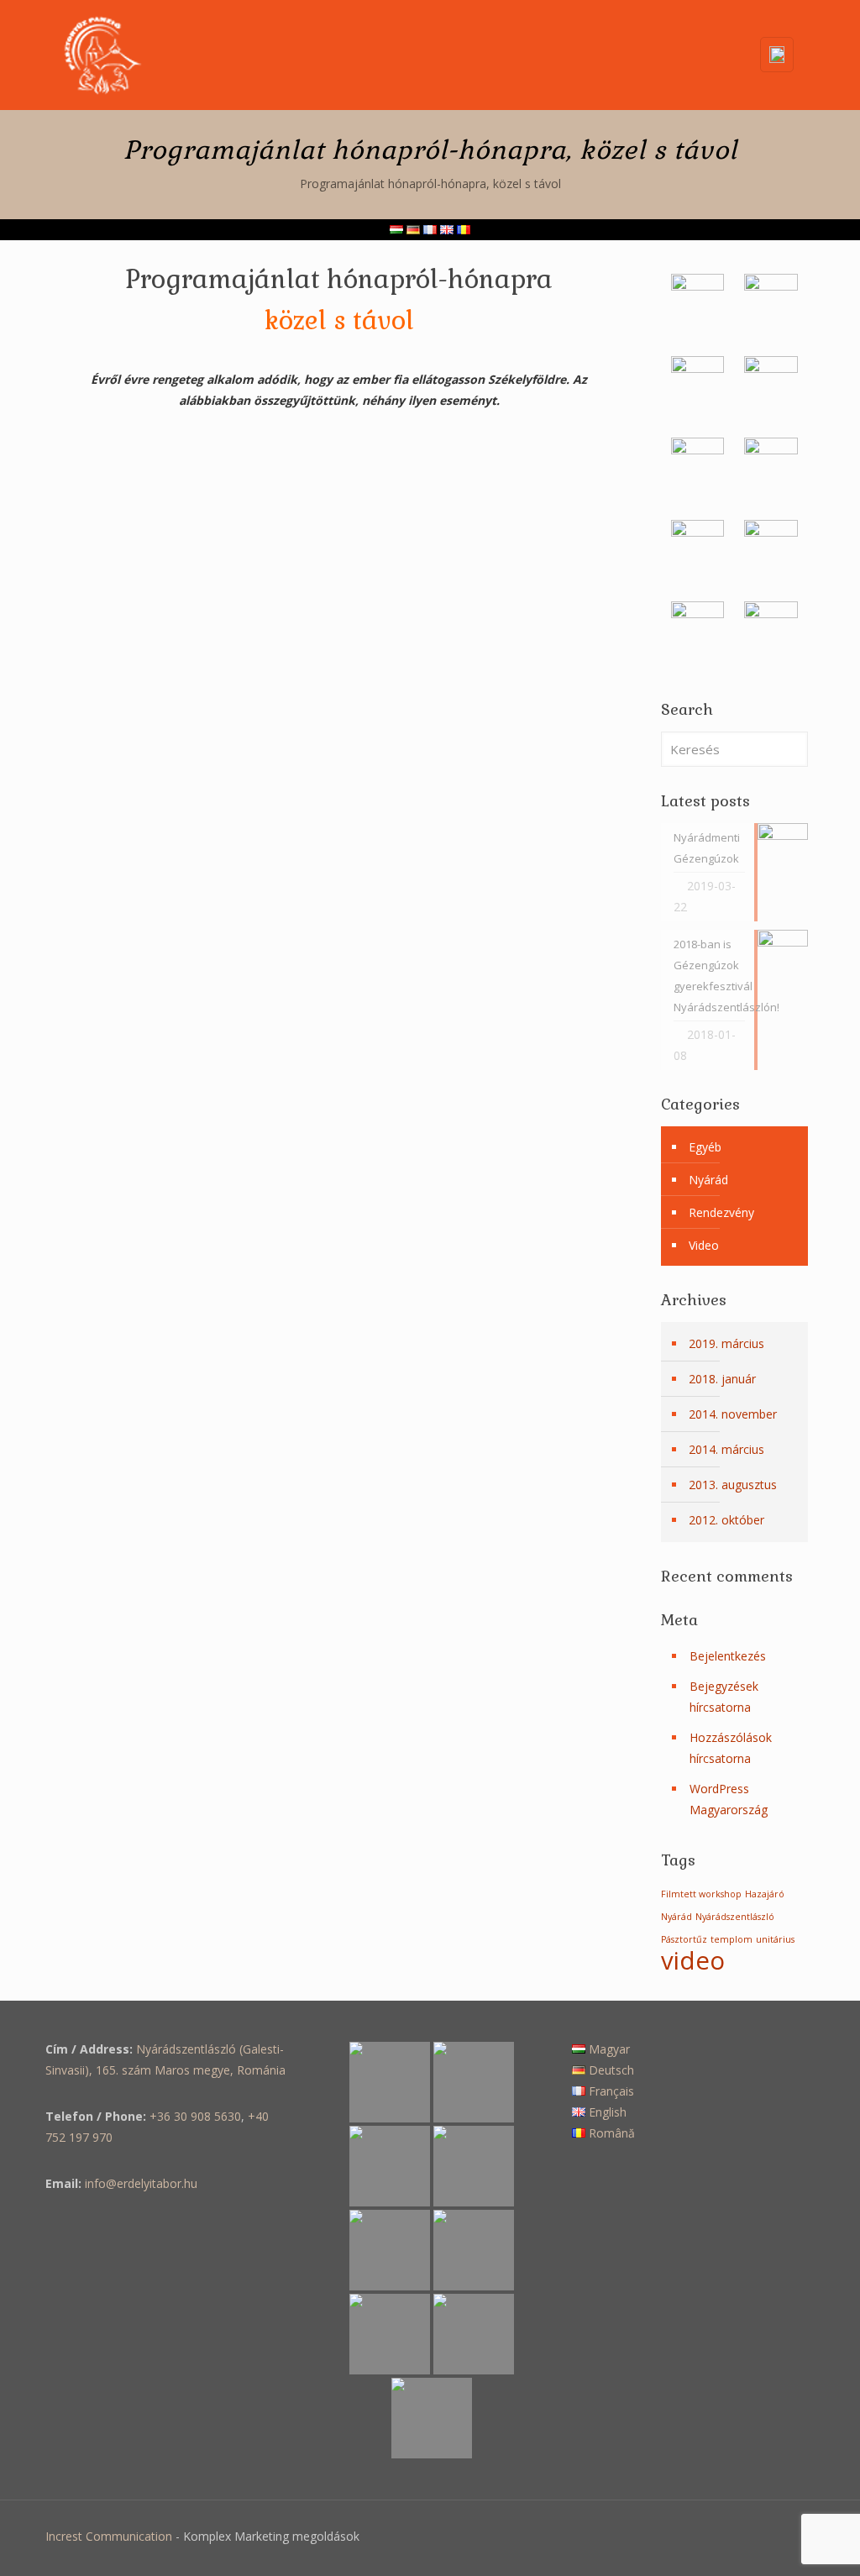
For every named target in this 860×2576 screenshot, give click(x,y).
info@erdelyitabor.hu (141, 2183)
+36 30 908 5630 (195, 2116)
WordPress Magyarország (729, 1799)
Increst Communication (109, 2536)
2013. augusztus (733, 1485)
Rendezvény (721, 1212)
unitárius (775, 1939)
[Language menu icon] (777, 55)
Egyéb (705, 1147)
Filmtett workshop (701, 1894)
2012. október (726, 1520)
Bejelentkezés (728, 1656)
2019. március (726, 1343)
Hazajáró (765, 1894)
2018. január (722, 1379)
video (693, 1960)
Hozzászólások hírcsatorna (731, 1748)
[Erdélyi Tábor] (102, 55)
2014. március (726, 1449)
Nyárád (708, 1180)
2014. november (733, 1414)
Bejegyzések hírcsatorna (724, 1697)
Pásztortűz (684, 1939)
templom (732, 1939)
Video (704, 1245)
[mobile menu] (712, 55)
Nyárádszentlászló (735, 1917)
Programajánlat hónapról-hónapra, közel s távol (430, 184)
